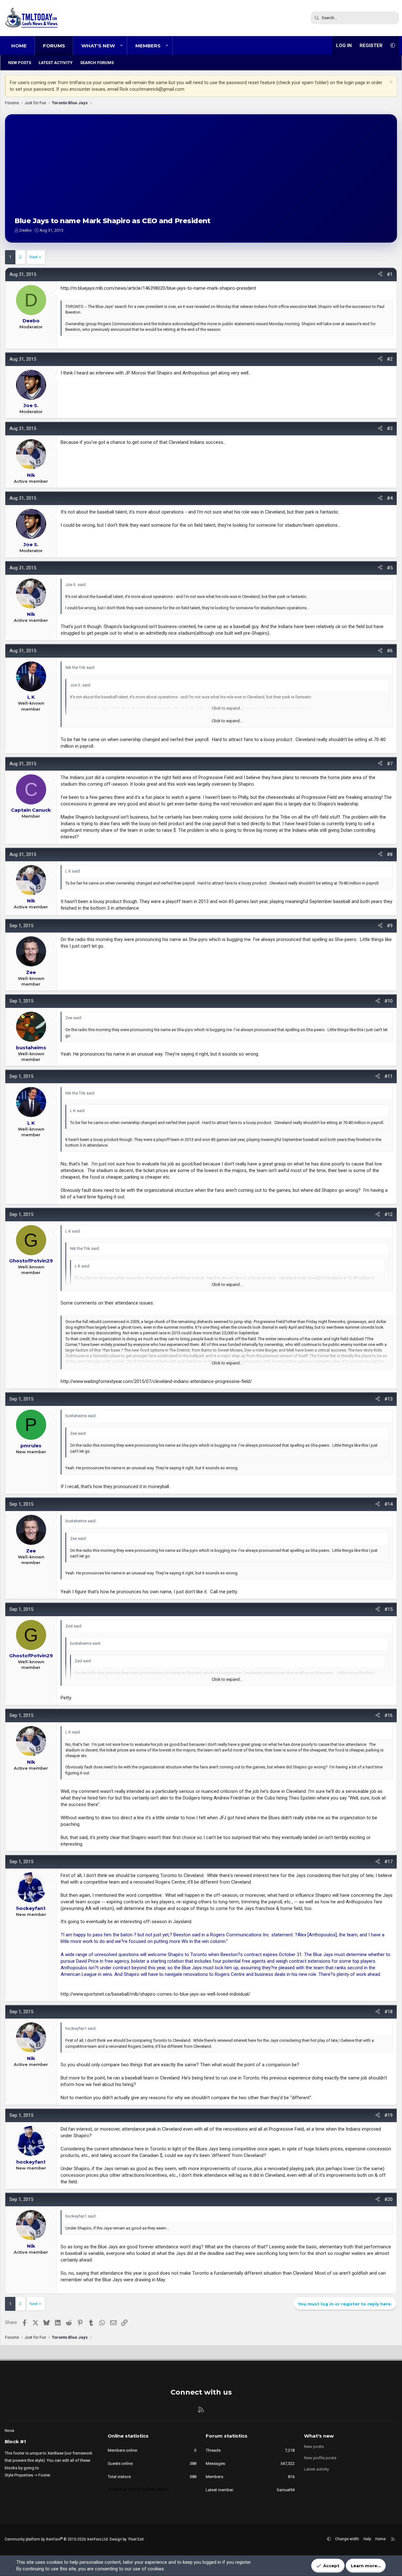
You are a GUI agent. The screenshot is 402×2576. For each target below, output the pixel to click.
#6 (390, 651)
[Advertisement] (201, 171)
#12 (388, 1214)
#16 (388, 1715)
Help (367, 2539)
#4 (390, 498)
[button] (121, 46)
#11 (388, 1076)
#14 (388, 1504)
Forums (54, 46)
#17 (388, 1862)
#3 (390, 428)
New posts (20, 63)
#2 (390, 359)
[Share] (380, 274)
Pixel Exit (136, 2539)
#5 (390, 568)
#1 (390, 274)
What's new (98, 46)
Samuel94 (286, 2490)
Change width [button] (347, 2539)
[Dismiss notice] (390, 83)
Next (34, 257)
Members (148, 46)
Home (19, 46)
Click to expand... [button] (227, 721)
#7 (390, 764)
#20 (388, 2199)
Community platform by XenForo (57, 2539)
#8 (390, 854)
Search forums (97, 63)
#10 (388, 1001)
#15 (388, 1609)
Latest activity (56, 63)
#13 (388, 1399)
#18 (388, 2012)
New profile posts (320, 2458)
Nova (9, 2431)
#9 (390, 926)
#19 (388, 2115)
